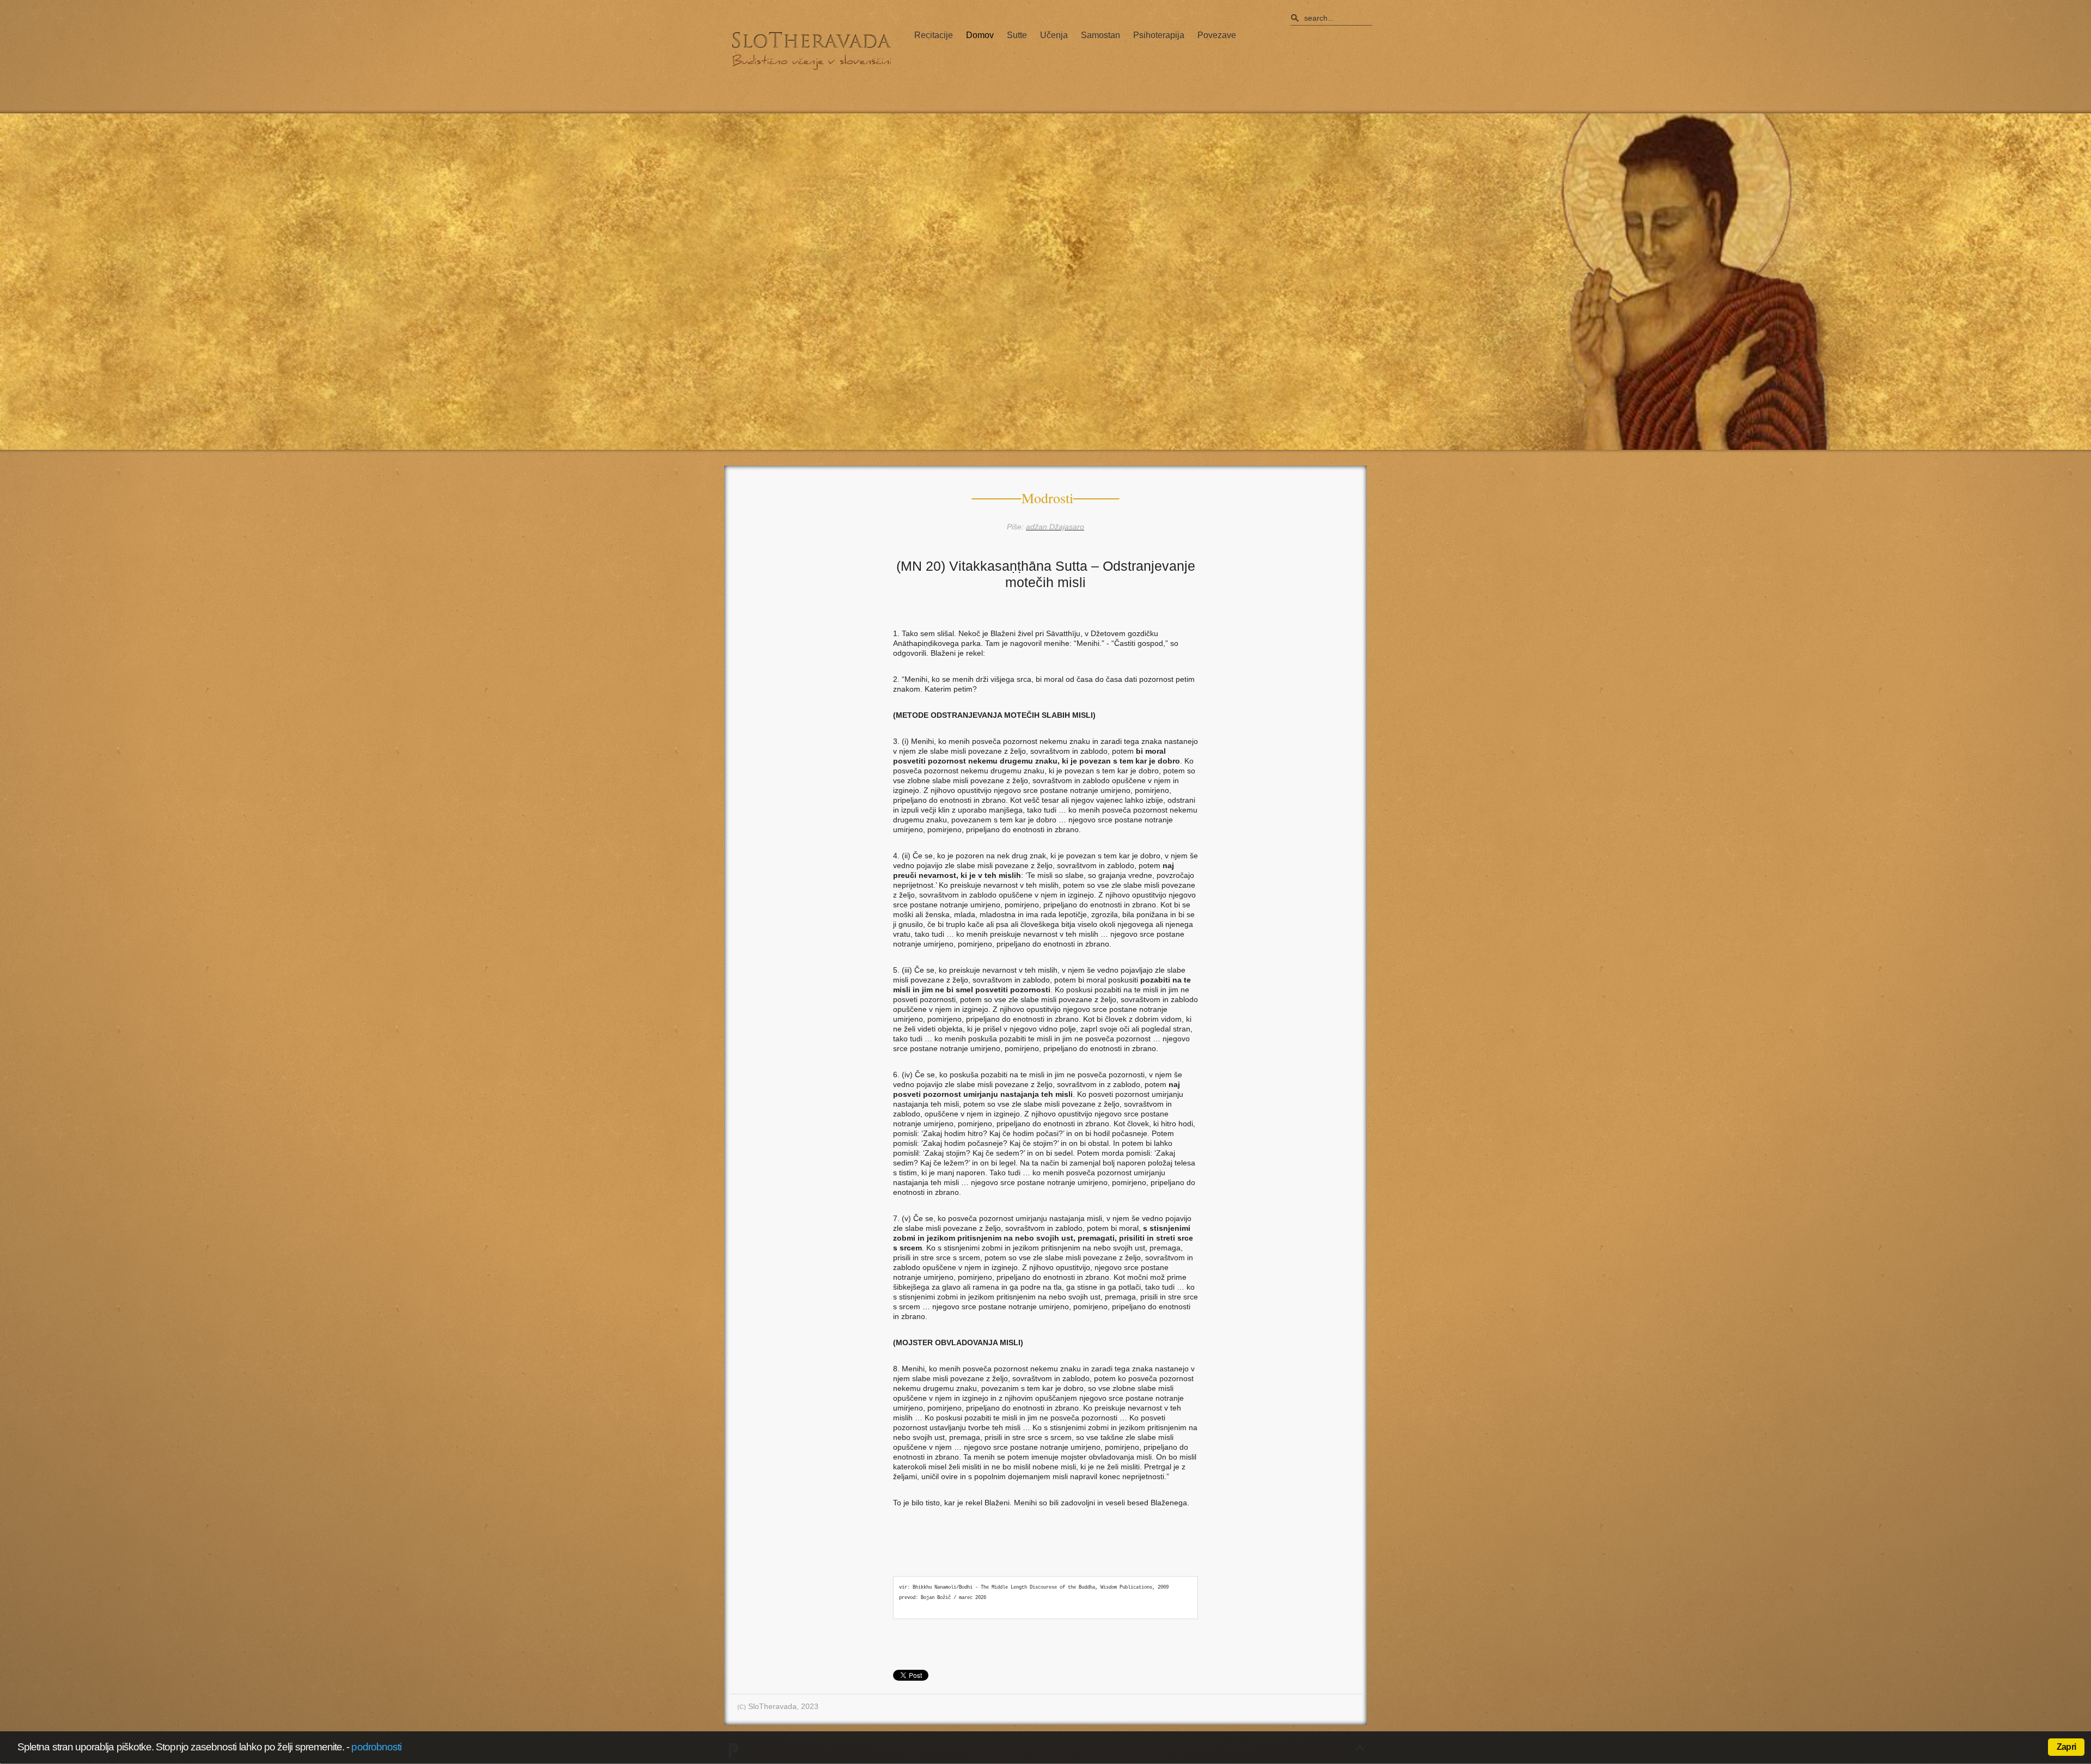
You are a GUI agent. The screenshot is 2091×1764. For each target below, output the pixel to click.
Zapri (2066, 1747)
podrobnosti (376, 1747)
